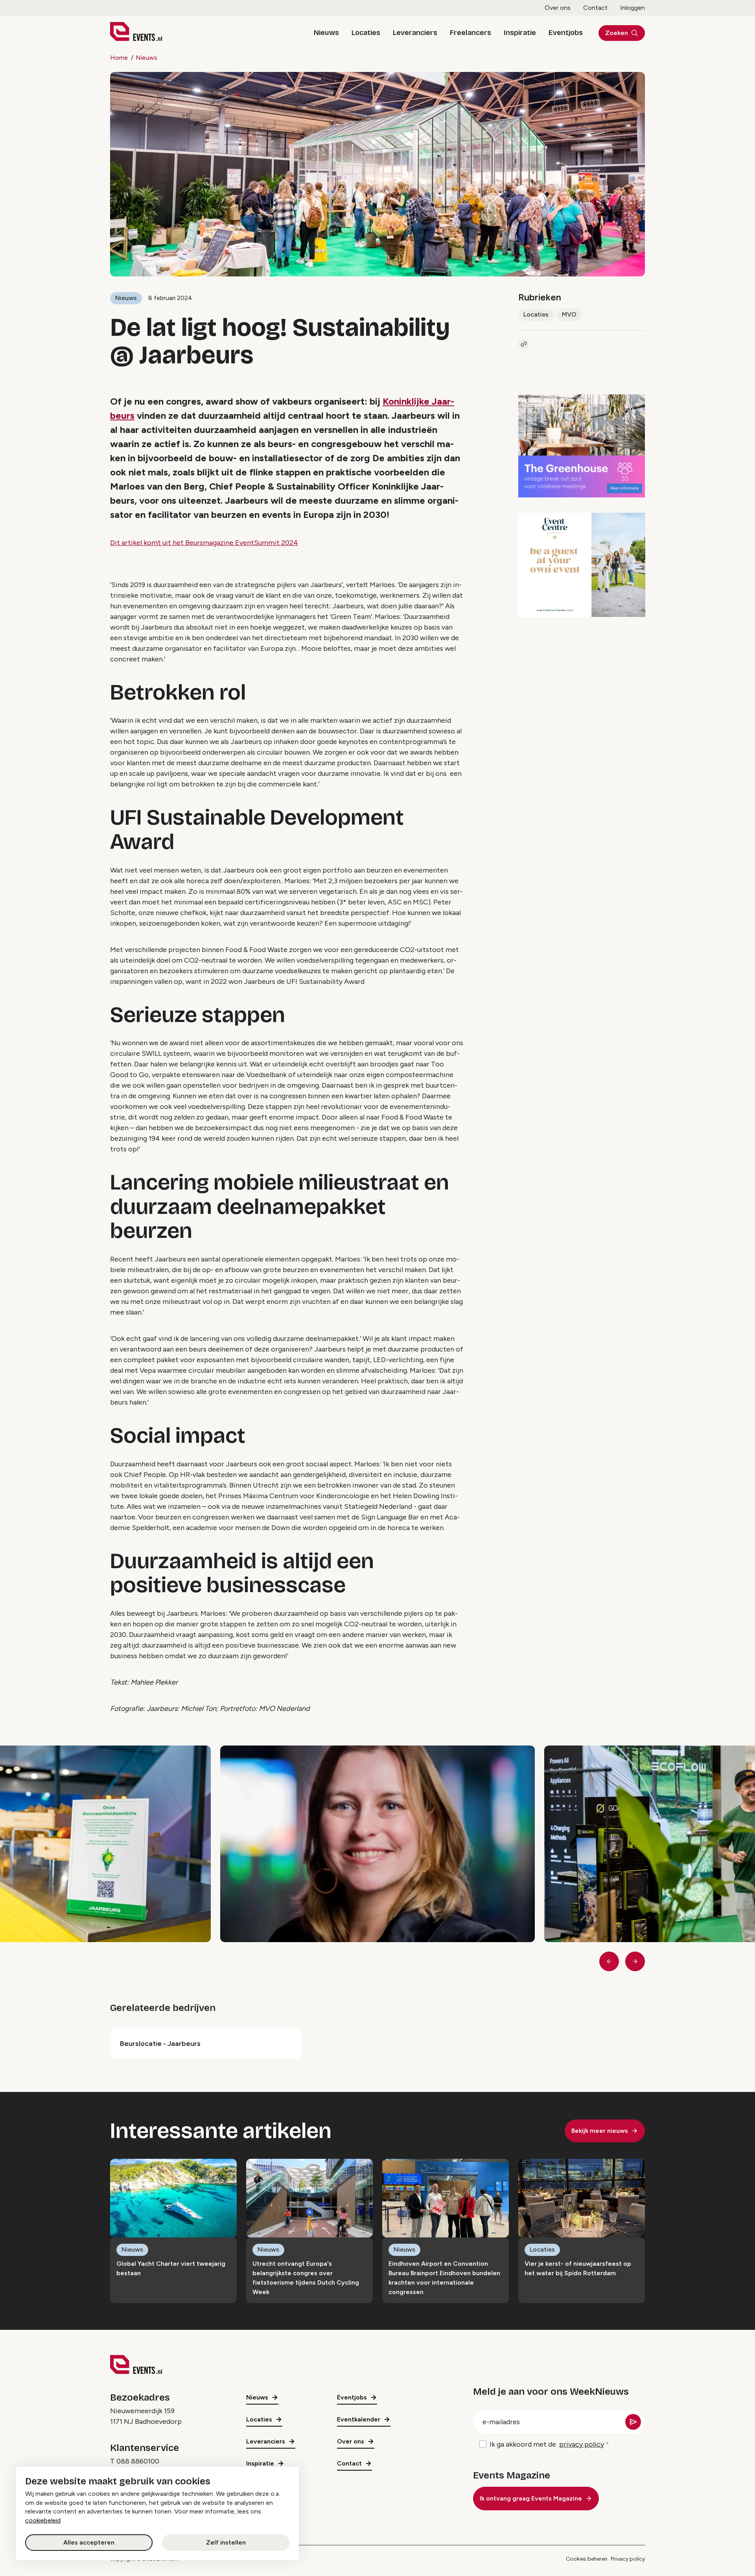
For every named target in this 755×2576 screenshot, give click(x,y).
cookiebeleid (43, 2520)
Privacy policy (628, 2559)
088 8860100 (138, 2461)
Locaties (366, 33)
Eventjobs (566, 33)
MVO (569, 314)
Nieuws (326, 33)
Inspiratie (520, 33)
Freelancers (470, 33)
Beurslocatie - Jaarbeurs (160, 2044)
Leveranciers (415, 33)
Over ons (558, 8)
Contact (595, 8)
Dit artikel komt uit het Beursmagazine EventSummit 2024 (204, 543)
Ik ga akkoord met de (547, 2444)
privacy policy (582, 2444)
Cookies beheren (587, 2559)
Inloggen (633, 8)
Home (119, 58)
